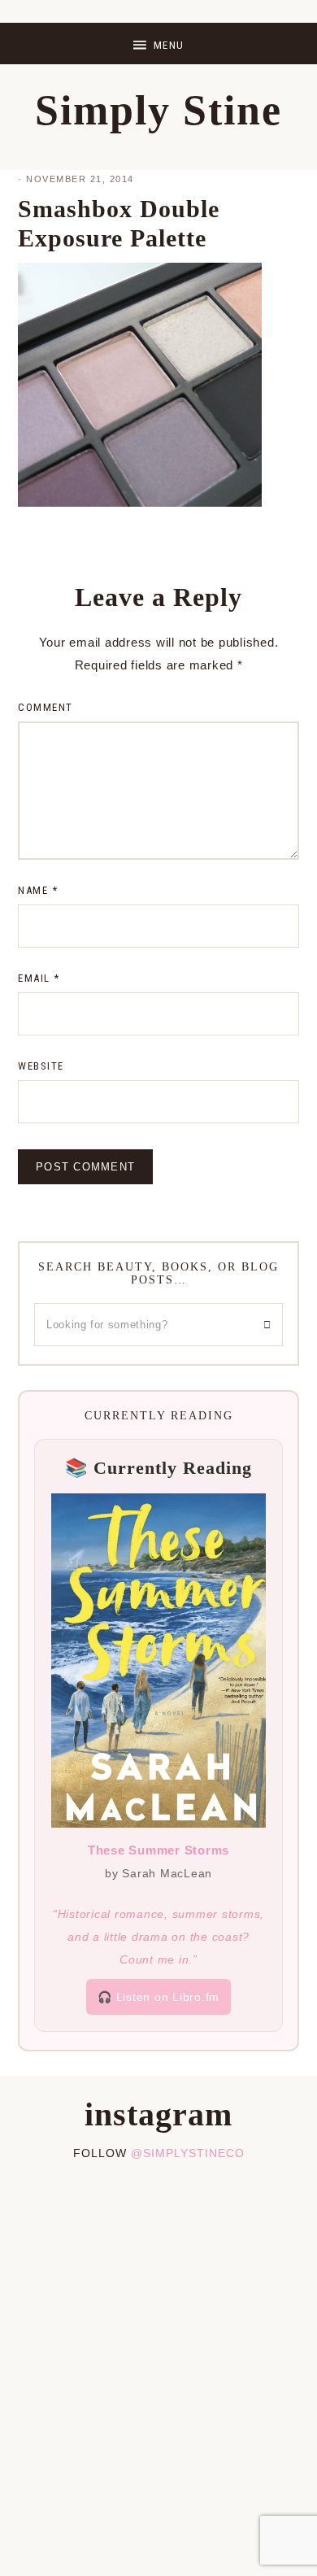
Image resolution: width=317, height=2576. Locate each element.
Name (38, 890)
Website (41, 1066)
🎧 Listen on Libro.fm (158, 1997)
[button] (158, 44)
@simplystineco (188, 2153)
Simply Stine (158, 110)
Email (39, 978)
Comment (46, 707)
